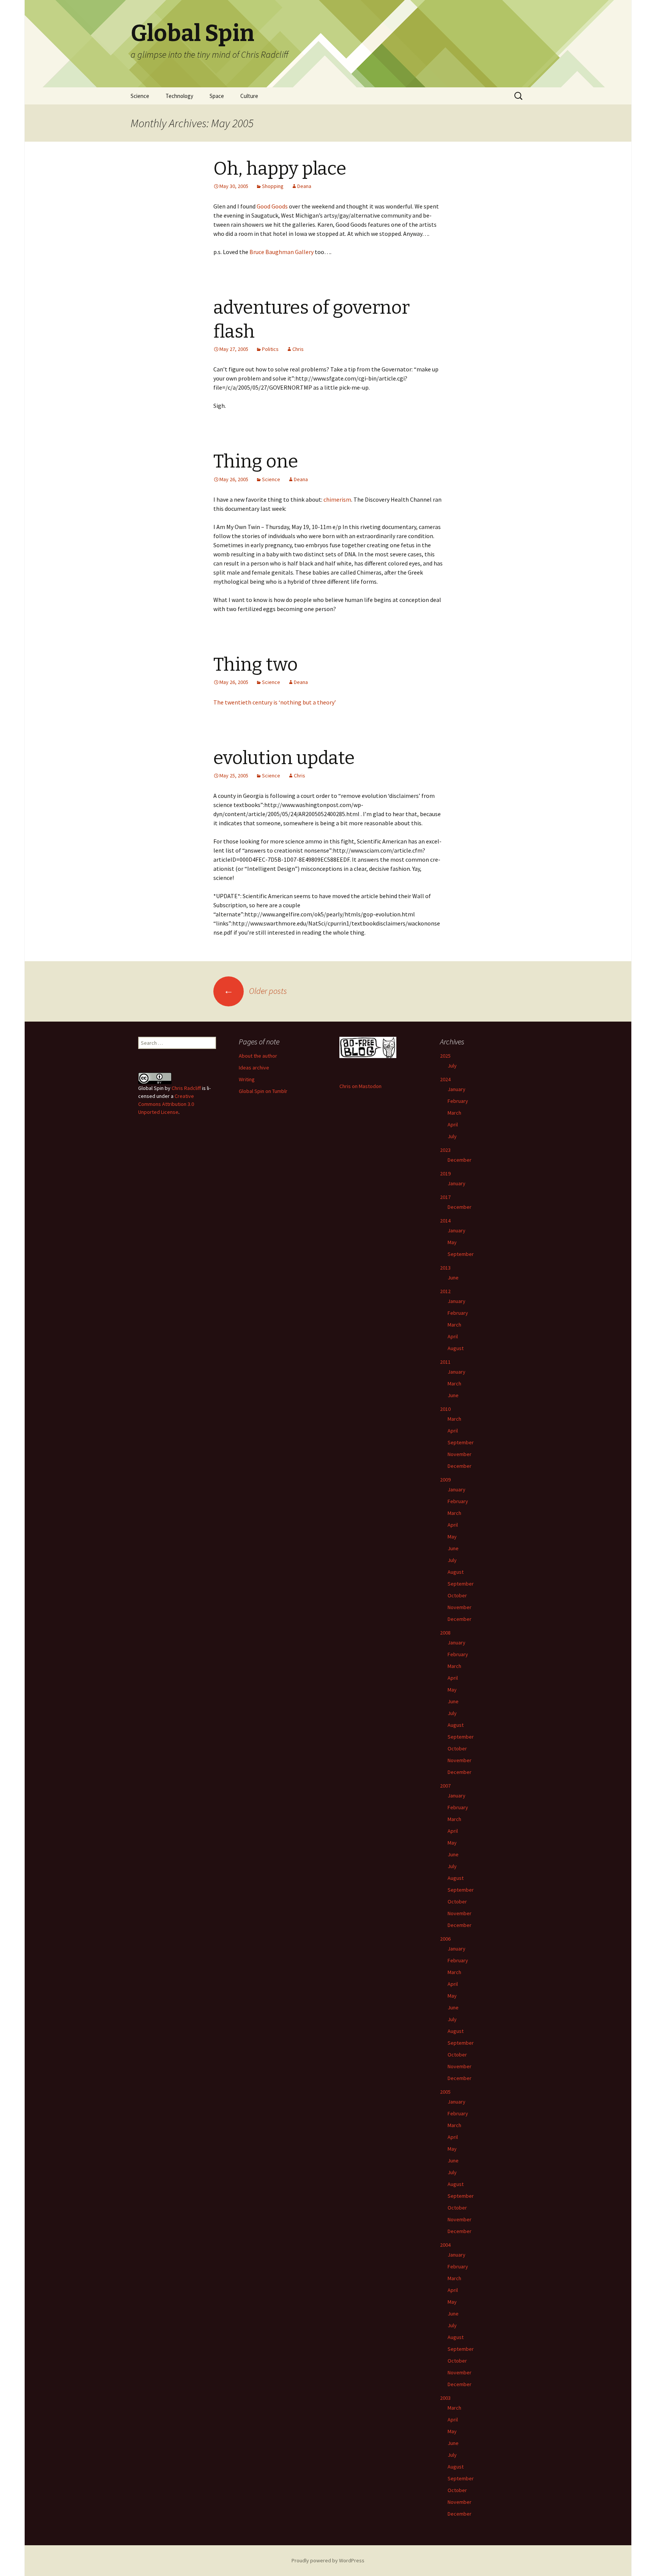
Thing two (255, 665)
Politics (270, 349)
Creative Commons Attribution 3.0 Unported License (166, 1104)
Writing (247, 1079)
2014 (445, 1221)
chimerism (337, 499)
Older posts (255, 991)
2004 (445, 2245)
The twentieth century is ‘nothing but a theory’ (275, 702)
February (458, 1101)
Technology (179, 96)
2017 (445, 1197)
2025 (445, 1056)
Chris (298, 349)
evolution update (284, 758)
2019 (445, 1173)
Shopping (273, 186)
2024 (445, 1079)
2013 (445, 1268)
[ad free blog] (368, 1047)
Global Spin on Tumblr (263, 1091)
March (454, 1113)
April (453, 1125)
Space (217, 96)
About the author (258, 1056)
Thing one (256, 461)
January (457, 1089)
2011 (445, 1362)
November (460, 1454)
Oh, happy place (280, 169)
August (456, 1348)
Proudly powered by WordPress (328, 2560)
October (457, 1595)
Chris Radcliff (186, 1088)
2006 (445, 1939)
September (461, 1254)
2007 (445, 1786)
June (453, 1278)
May (452, 1242)
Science (140, 96)
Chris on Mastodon (360, 1086)
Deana (304, 186)
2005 (445, 2092)
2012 (445, 1291)
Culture (249, 96)
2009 (445, 1480)
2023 (445, 1150)
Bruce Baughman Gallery (281, 252)
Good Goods (272, 206)
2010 (445, 1409)
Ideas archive (254, 1068)
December (460, 1160)
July (452, 1066)
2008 (445, 1633)
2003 (445, 2398)
